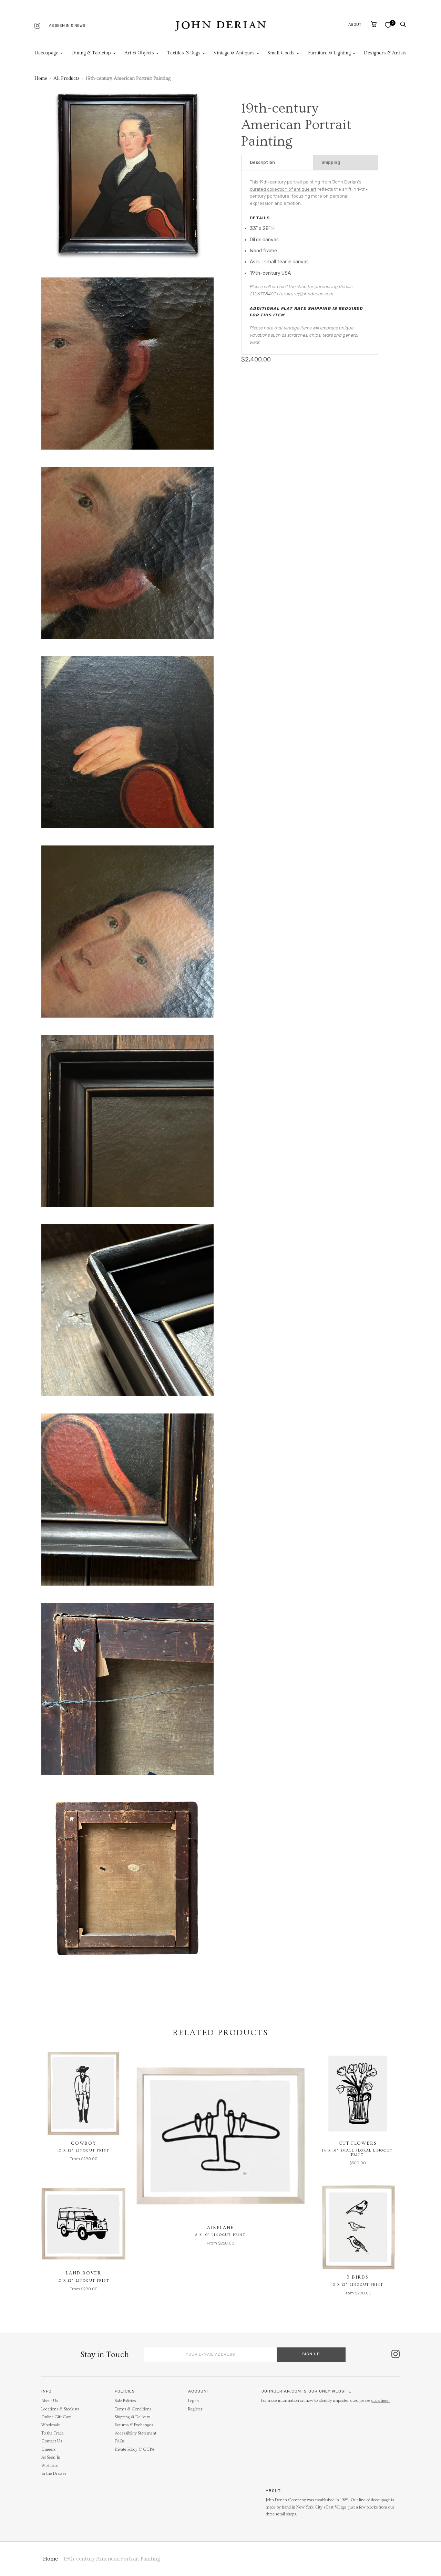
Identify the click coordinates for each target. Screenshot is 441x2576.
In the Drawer (54, 2474)
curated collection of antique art (283, 189)
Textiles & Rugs (184, 53)
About (355, 25)
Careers (48, 2449)
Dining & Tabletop (91, 53)
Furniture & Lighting (329, 53)
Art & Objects (139, 53)
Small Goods (281, 53)
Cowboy (84, 2143)
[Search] (403, 24)
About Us (50, 2401)
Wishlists (49, 2466)
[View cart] (374, 24)
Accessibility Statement (136, 2433)
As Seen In (51, 2457)
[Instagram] (37, 26)
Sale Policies (125, 2401)
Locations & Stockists (60, 2409)
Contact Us (52, 2441)
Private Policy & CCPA (135, 2449)
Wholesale (51, 2425)
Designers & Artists (385, 53)
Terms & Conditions (133, 2409)
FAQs (120, 2441)
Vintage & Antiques (234, 53)
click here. (381, 2401)
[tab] (277, 163)
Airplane (220, 2228)
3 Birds (357, 2277)
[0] (388, 25)
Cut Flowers (358, 2143)
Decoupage (46, 53)
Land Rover (84, 2273)
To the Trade (53, 2433)
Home (41, 78)
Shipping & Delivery (132, 2417)
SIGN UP (311, 2354)
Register (195, 2409)
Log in (193, 2401)
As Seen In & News (67, 26)
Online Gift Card (57, 2417)
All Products (66, 78)
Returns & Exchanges (134, 2425)
